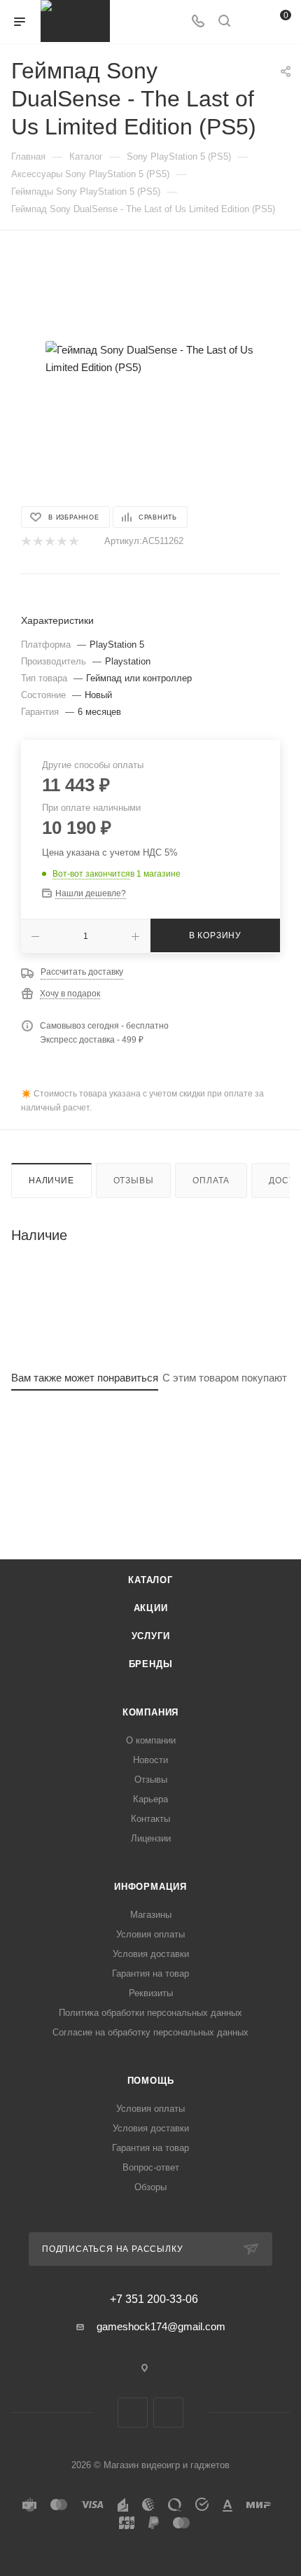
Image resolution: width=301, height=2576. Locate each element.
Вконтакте (133, 2413)
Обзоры (150, 2187)
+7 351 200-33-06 (154, 2299)
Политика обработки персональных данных (150, 2013)
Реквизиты (151, 1993)
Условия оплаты (150, 1934)
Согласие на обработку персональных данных (150, 2032)
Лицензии (151, 1838)
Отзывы (134, 1181)
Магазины (151, 1915)
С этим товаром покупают (225, 1378)
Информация (150, 1887)
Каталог (150, 1580)
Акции (151, 1608)
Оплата (211, 1181)
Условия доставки (151, 1954)
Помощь (151, 2081)
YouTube (168, 2413)
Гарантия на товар (150, 1973)
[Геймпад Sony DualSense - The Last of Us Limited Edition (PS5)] (150, 358)
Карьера (150, 1799)
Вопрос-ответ (151, 2167)
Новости (150, 1760)
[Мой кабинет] (251, 22)
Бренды (151, 1664)
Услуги (151, 1636)
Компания (150, 1712)
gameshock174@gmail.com (161, 2326)
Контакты (150, 1819)
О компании (151, 1740)
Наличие (51, 1181)
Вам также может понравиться (85, 1378)
